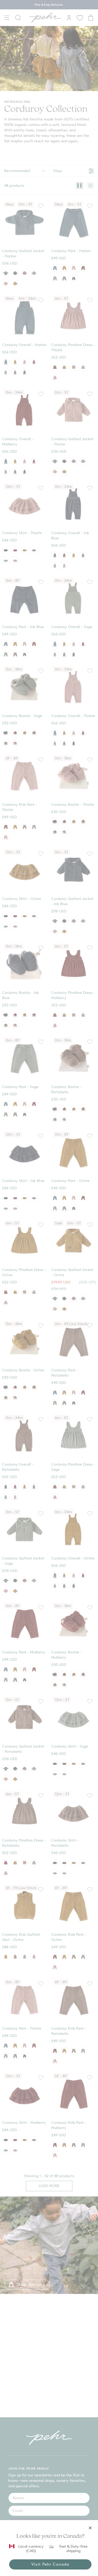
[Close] (90, 2528)
